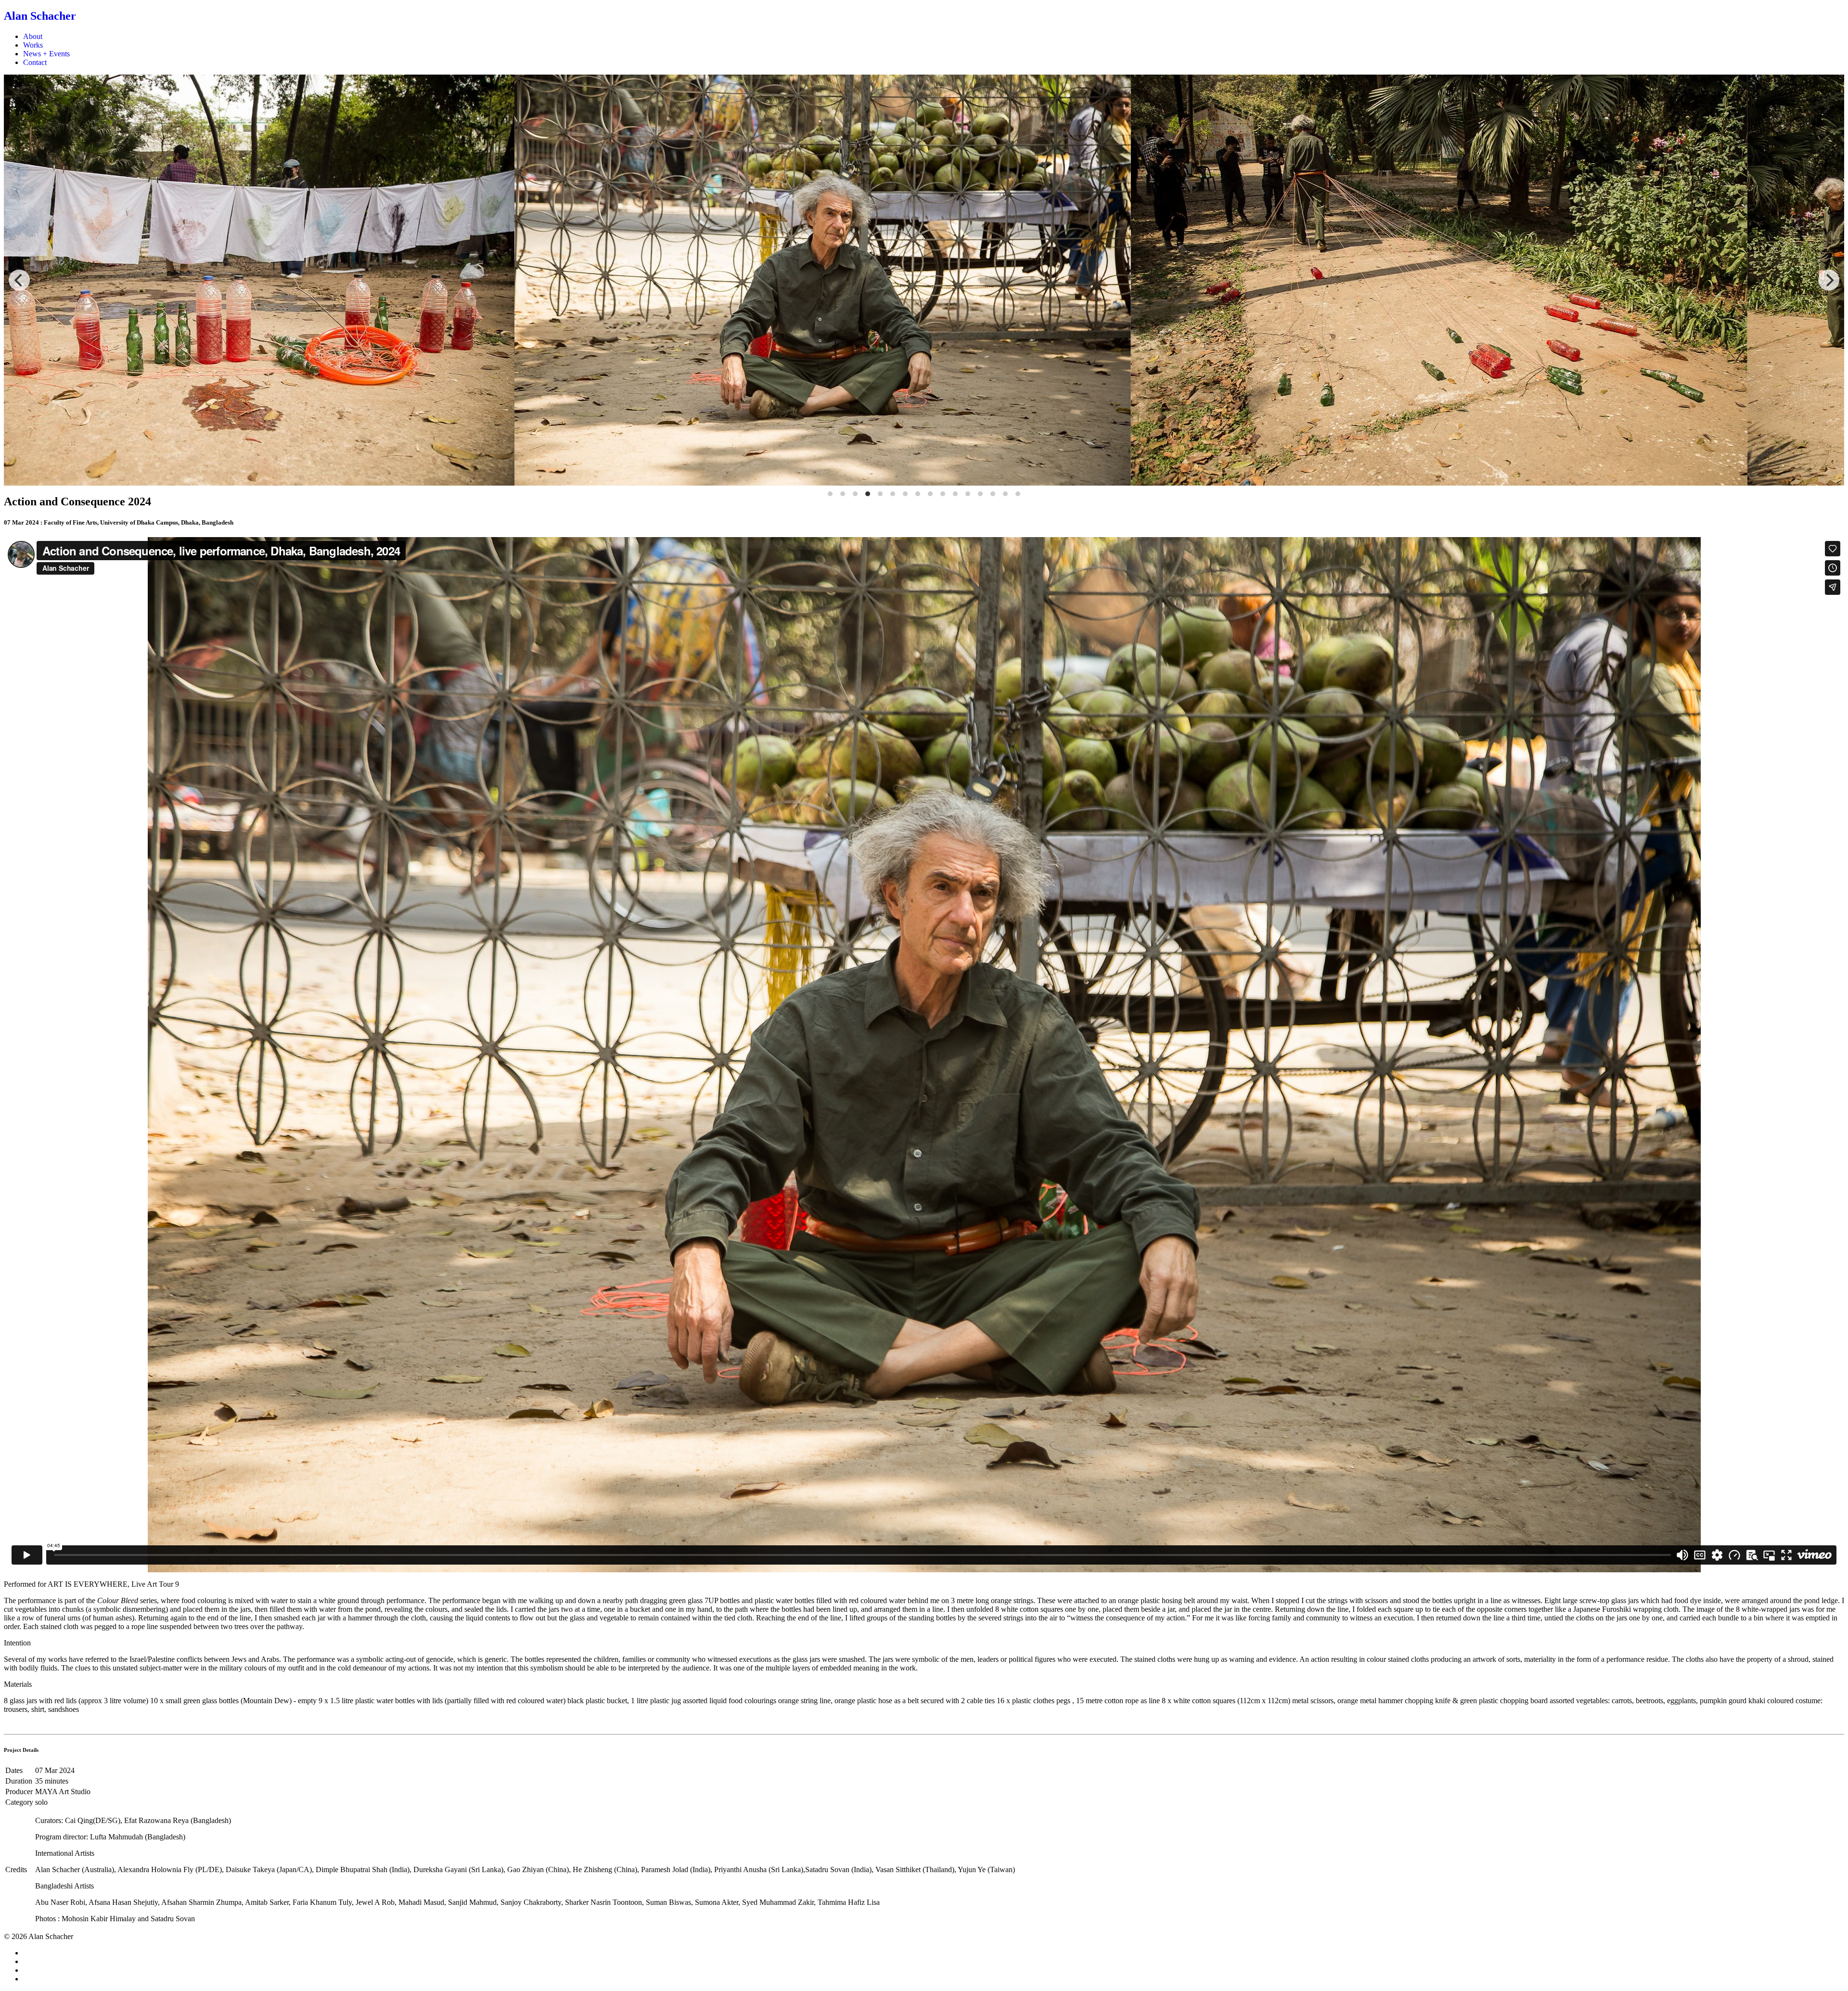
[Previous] (19, 280)
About (33, 36)
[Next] (1829, 280)
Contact (35, 62)
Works (33, 45)
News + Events (46, 54)
